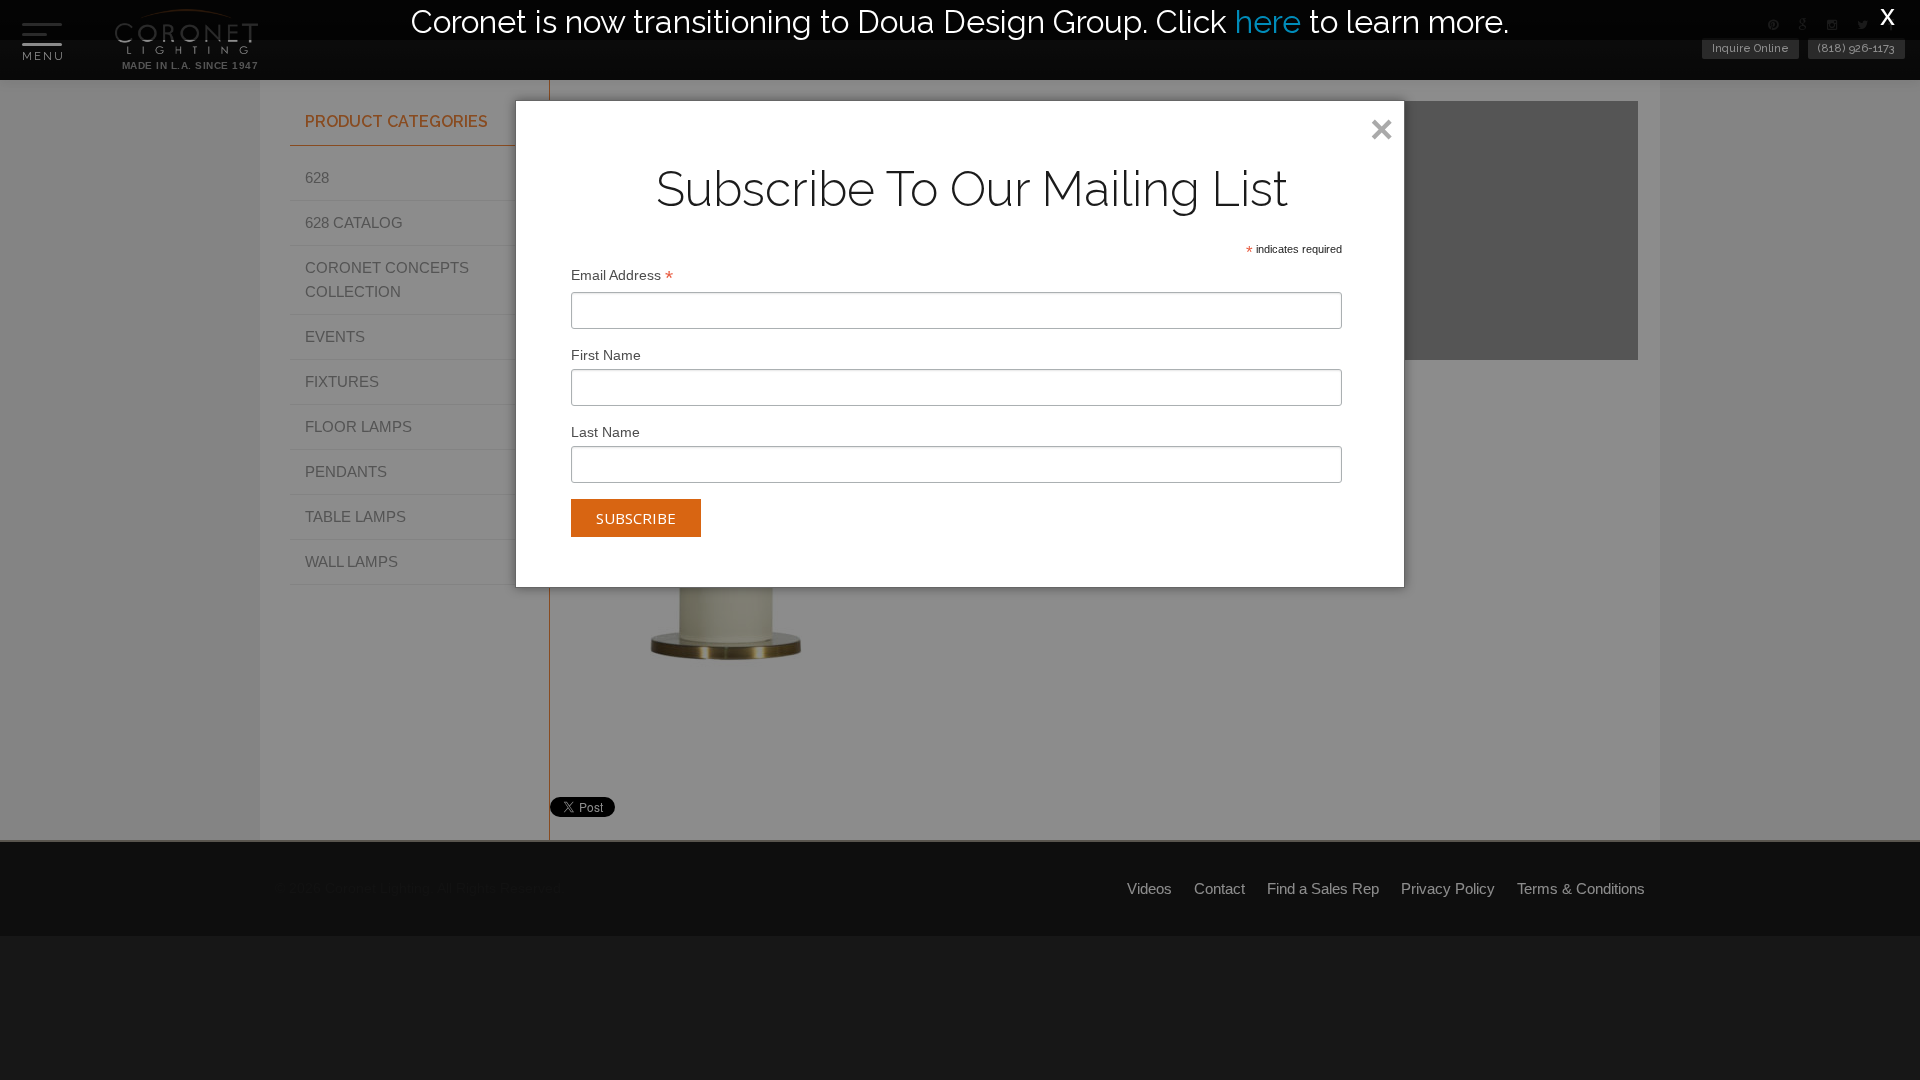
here (1268, 21)
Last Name (605, 432)
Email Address (622, 277)
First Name (606, 355)
